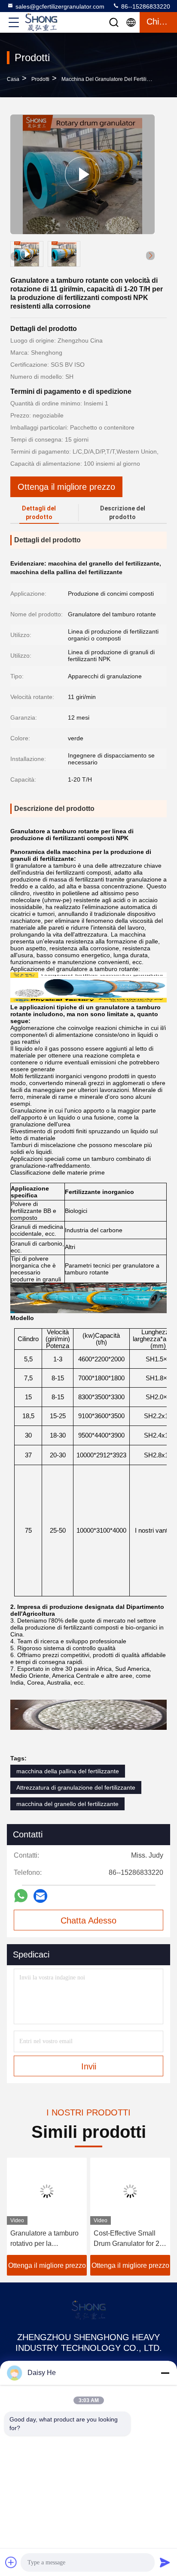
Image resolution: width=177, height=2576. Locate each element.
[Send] (165, 2562)
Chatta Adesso (88, 1920)
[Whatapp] (21, 1896)
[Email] (40, 1896)
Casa (13, 79)
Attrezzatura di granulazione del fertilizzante (76, 1787)
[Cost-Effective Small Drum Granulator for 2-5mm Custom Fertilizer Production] (130, 2191)
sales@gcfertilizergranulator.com (60, 6)
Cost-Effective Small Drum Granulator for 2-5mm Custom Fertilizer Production (128, 2239)
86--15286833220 (145, 6)
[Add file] (11, 2562)
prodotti (40, 79)
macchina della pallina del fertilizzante (68, 1771)
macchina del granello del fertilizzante (67, 1804)
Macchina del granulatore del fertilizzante (112, 79)
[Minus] (165, 2373)
